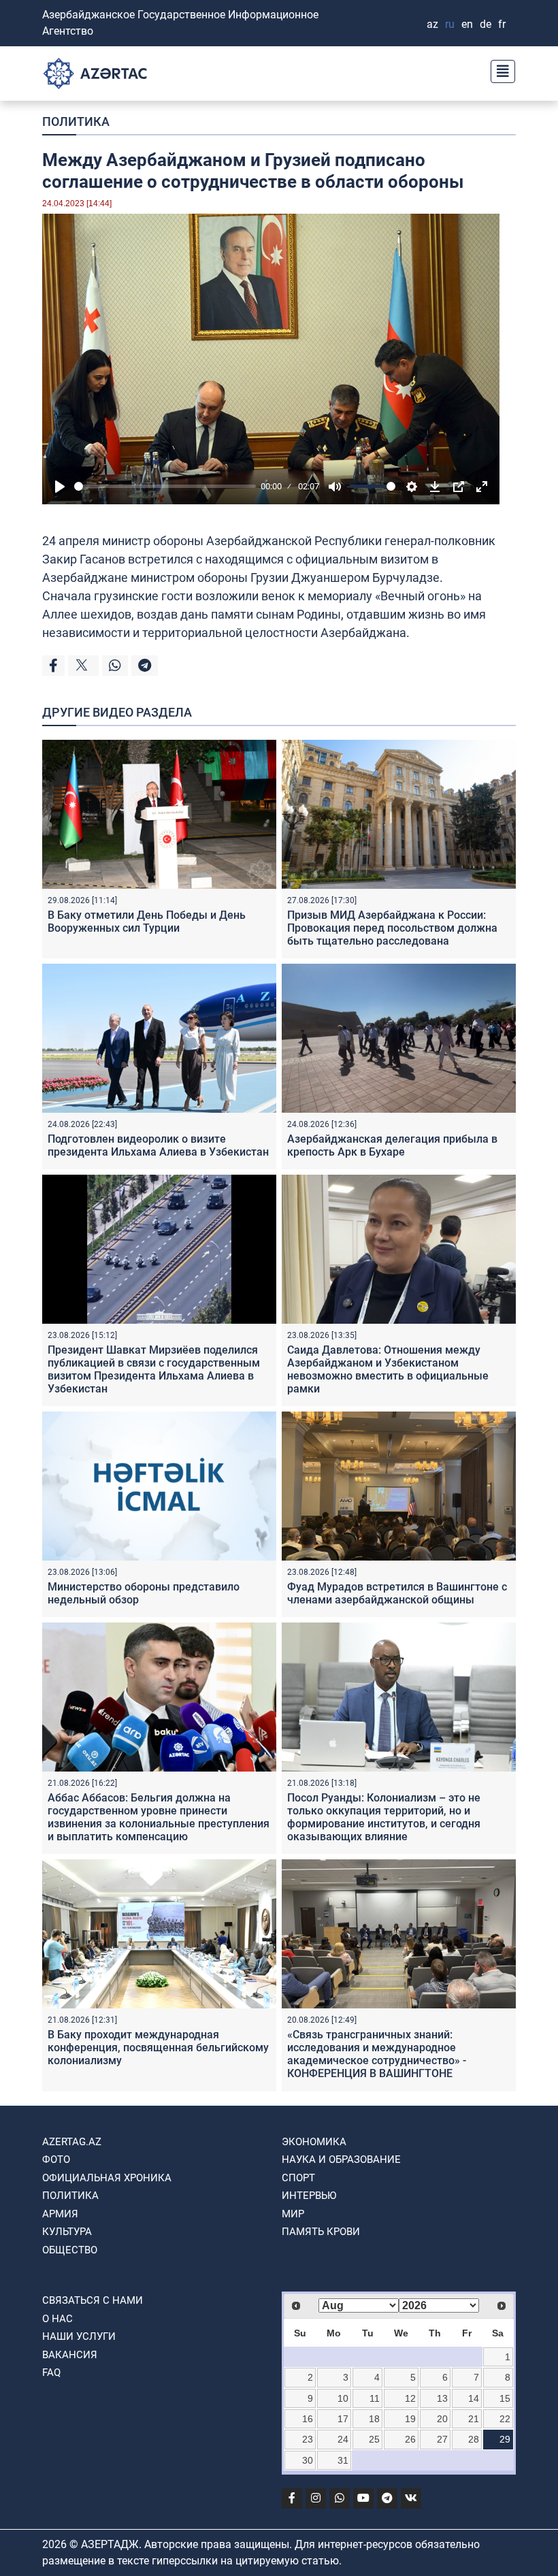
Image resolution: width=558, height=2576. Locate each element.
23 (308, 2439)
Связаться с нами (93, 2300)
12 (410, 2398)
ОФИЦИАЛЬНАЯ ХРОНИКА (107, 2178)
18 (374, 2419)
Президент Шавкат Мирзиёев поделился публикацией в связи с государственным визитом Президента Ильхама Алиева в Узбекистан (154, 1370)
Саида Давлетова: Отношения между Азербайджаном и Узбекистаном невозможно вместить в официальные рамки (388, 1370)
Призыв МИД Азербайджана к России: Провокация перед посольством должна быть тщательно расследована (392, 928)
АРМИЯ (60, 2214)
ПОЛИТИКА (76, 121)
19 (410, 2419)
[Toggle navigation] (499, 70)
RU (450, 24)
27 (442, 2439)
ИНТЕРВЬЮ (309, 2196)
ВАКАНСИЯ (70, 2355)
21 (474, 2419)
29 (505, 2439)
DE (486, 24)
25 (374, 2439)
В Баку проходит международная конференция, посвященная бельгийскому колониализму (158, 2048)
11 (375, 2398)
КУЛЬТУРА (67, 2232)
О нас (58, 2319)
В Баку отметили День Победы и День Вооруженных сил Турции (147, 922)
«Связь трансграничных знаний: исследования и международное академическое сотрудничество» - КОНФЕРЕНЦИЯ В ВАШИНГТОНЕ (377, 2054)
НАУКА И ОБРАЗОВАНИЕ (341, 2159)
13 (442, 2398)
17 (343, 2419)
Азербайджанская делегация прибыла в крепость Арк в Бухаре (392, 1145)
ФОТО (56, 2159)
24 (343, 2439)
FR (502, 24)
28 (474, 2439)
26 (410, 2439)
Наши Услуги (79, 2336)
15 (505, 2398)
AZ (432, 24)
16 (308, 2419)
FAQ (51, 2373)
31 (343, 2460)
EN (467, 24)
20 (442, 2419)
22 (505, 2419)
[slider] (165, 486)
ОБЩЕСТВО (70, 2250)
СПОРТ (298, 2178)
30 (308, 2460)
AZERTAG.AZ (72, 2142)
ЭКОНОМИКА (314, 2142)
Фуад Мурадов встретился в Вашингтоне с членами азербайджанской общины (397, 1593)
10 (343, 2398)
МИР (293, 2214)
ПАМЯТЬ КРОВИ (321, 2232)
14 (474, 2398)
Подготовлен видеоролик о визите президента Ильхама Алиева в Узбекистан (158, 1145)
